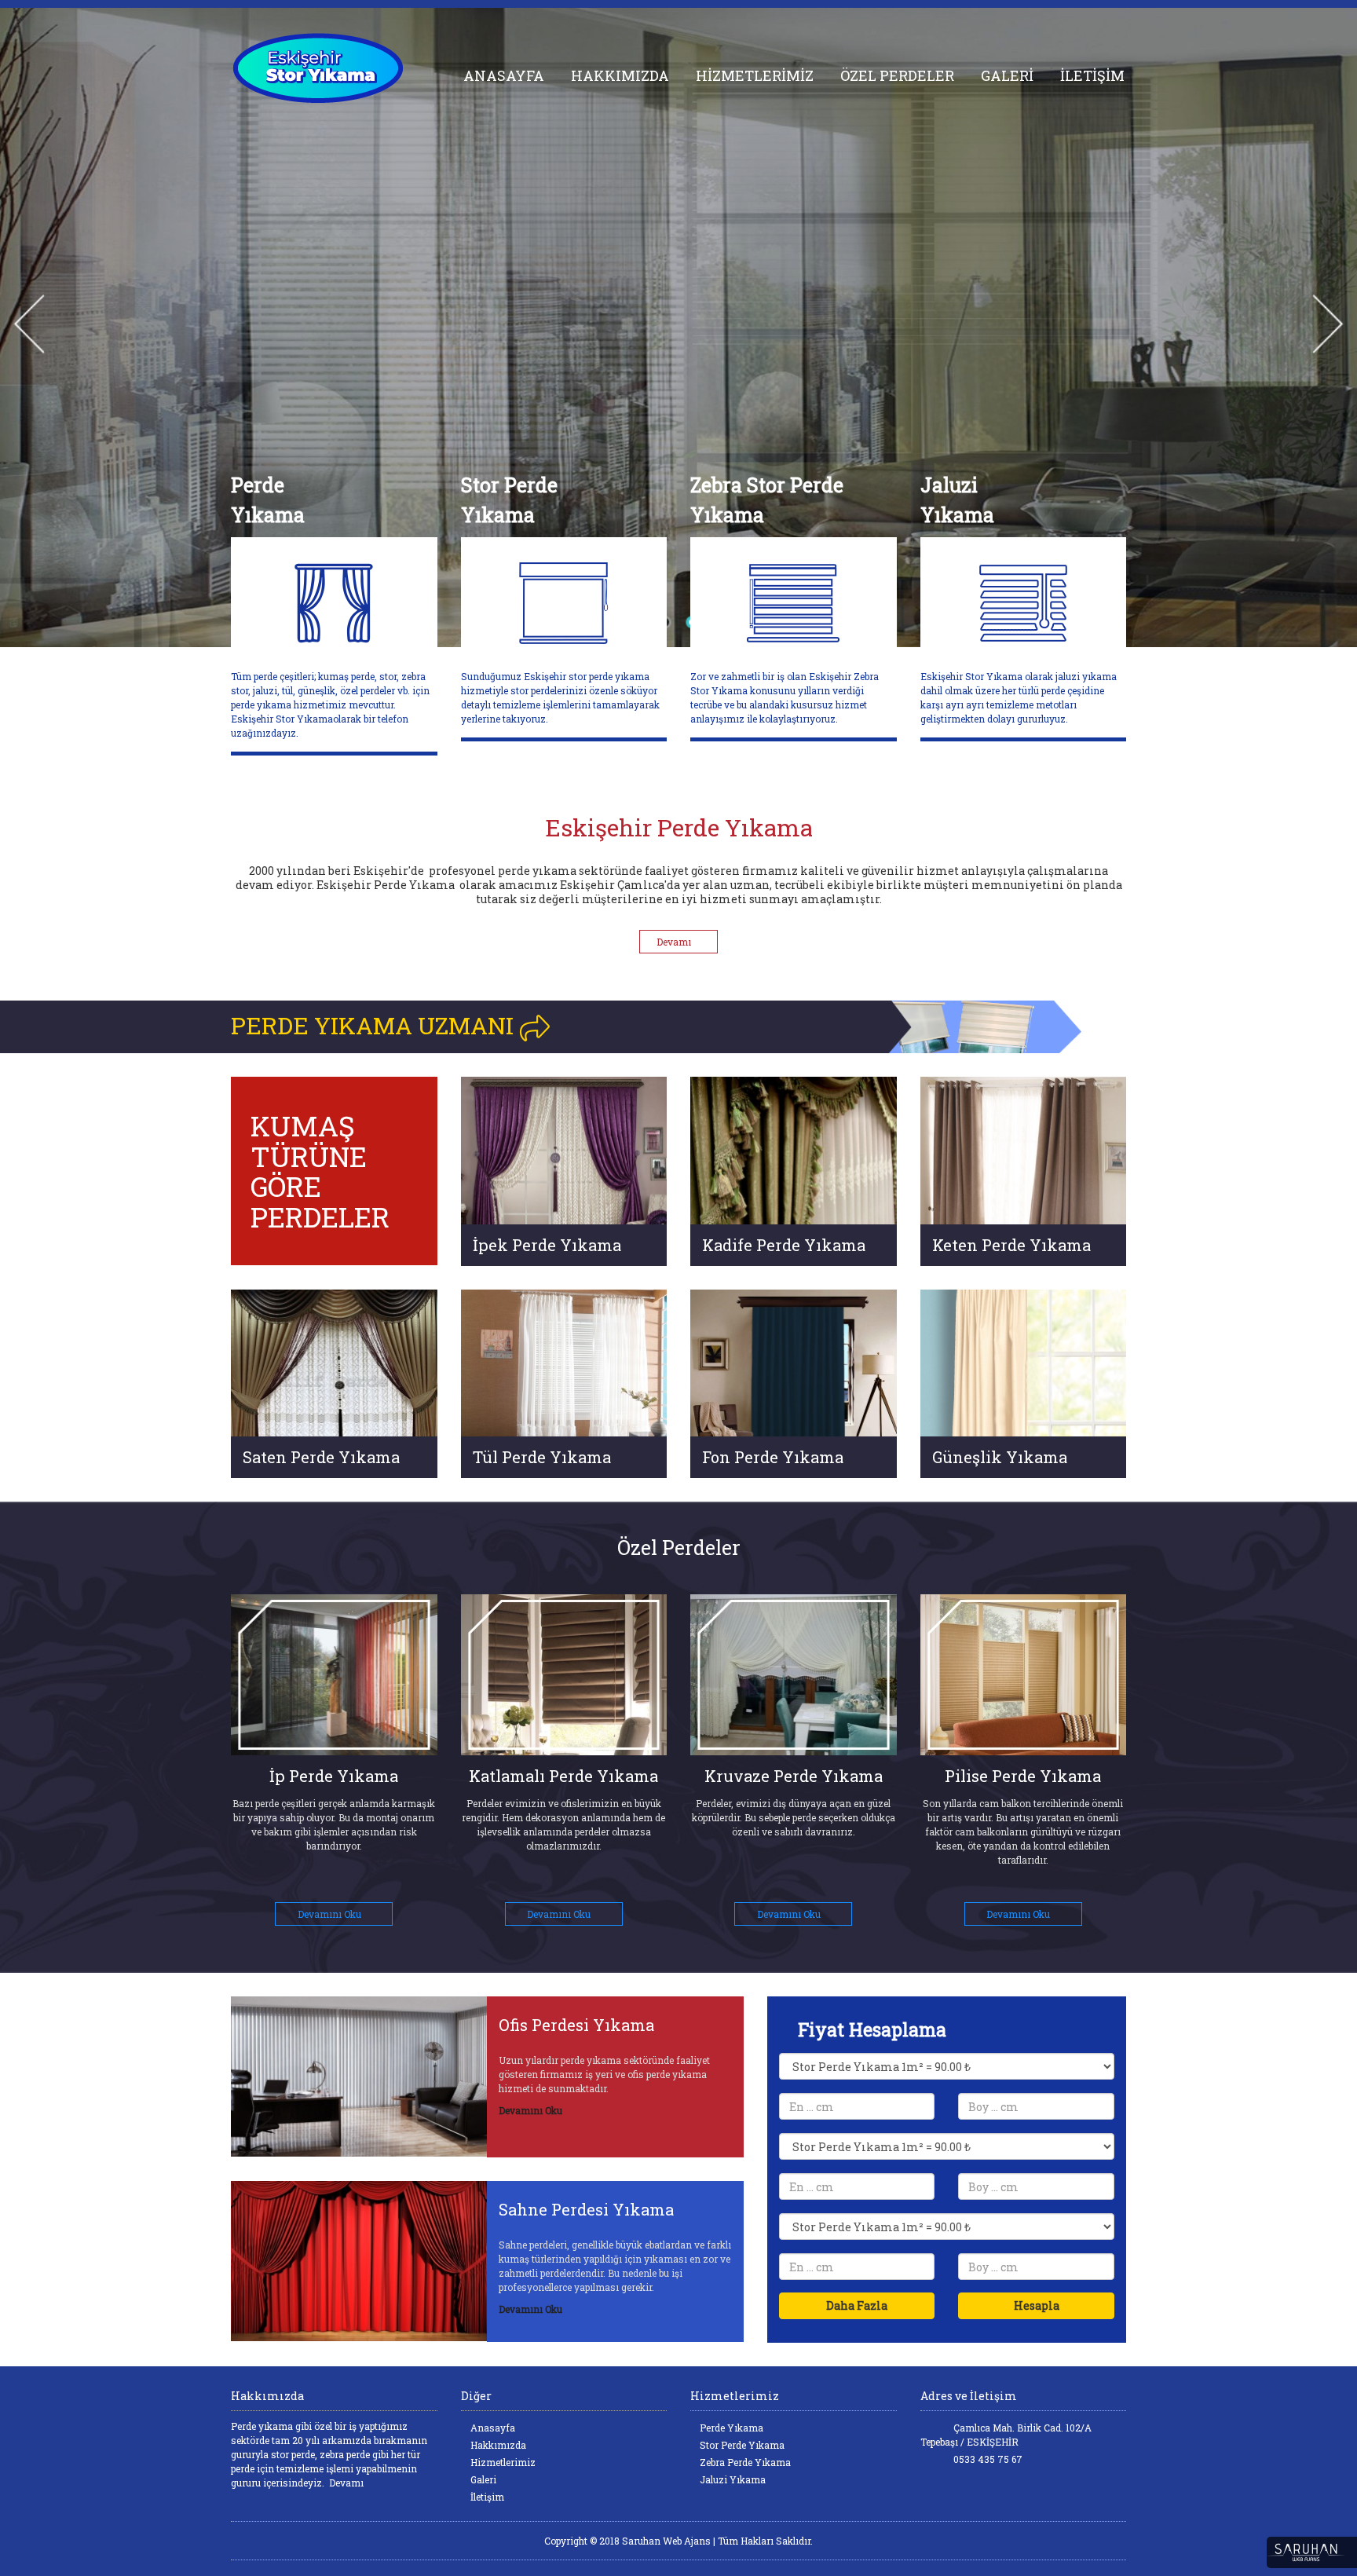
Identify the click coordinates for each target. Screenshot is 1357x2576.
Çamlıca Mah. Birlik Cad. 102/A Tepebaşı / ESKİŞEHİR (1006, 2435)
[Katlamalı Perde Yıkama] (335, 1675)
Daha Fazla (857, 2305)
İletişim (486, 2497)
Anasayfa (492, 2428)
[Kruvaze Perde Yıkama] (564, 1675)
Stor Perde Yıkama (741, 2445)
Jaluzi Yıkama (732, 2479)
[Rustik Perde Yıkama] (1024, 1675)
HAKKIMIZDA (620, 75)
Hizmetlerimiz (502, 2462)
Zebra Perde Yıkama (744, 2462)
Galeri (482, 2479)
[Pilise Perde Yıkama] (794, 1675)
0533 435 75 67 (987, 2459)
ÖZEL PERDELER (897, 75)
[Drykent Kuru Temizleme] (334, 68)
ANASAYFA (504, 75)
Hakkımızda (497, 2445)
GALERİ (1007, 75)
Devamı (675, 942)
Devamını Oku (331, 1914)
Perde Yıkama (730, 2428)
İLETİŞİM (1092, 75)
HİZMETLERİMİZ (755, 75)
